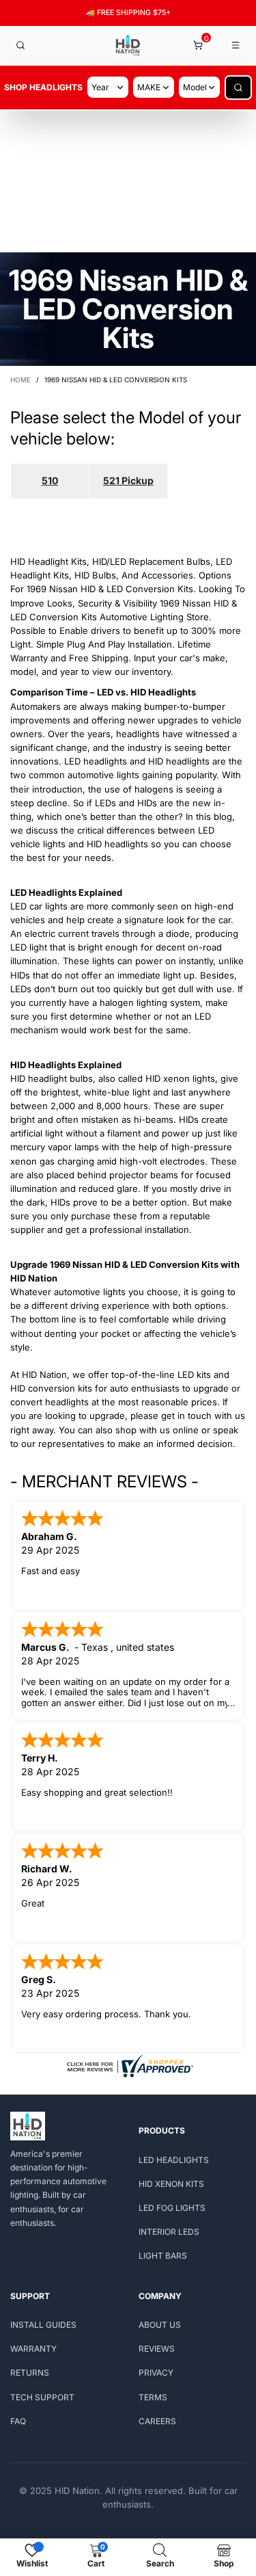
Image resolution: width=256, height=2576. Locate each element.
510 (50, 480)
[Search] (20, 45)
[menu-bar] (236, 45)
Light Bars (163, 2256)
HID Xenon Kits (171, 2184)
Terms (153, 2397)
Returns (30, 2373)
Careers (157, 2421)
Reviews (157, 2349)
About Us (160, 2325)
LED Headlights (174, 2160)
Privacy (156, 2373)
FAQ (18, 2421)
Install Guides (43, 2325)
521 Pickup (128, 480)
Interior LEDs (169, 2232)
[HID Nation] (128, 45)
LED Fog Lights (172, 2208)
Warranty (33, 2349)
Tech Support (42, 2397)
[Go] (238, 88)
